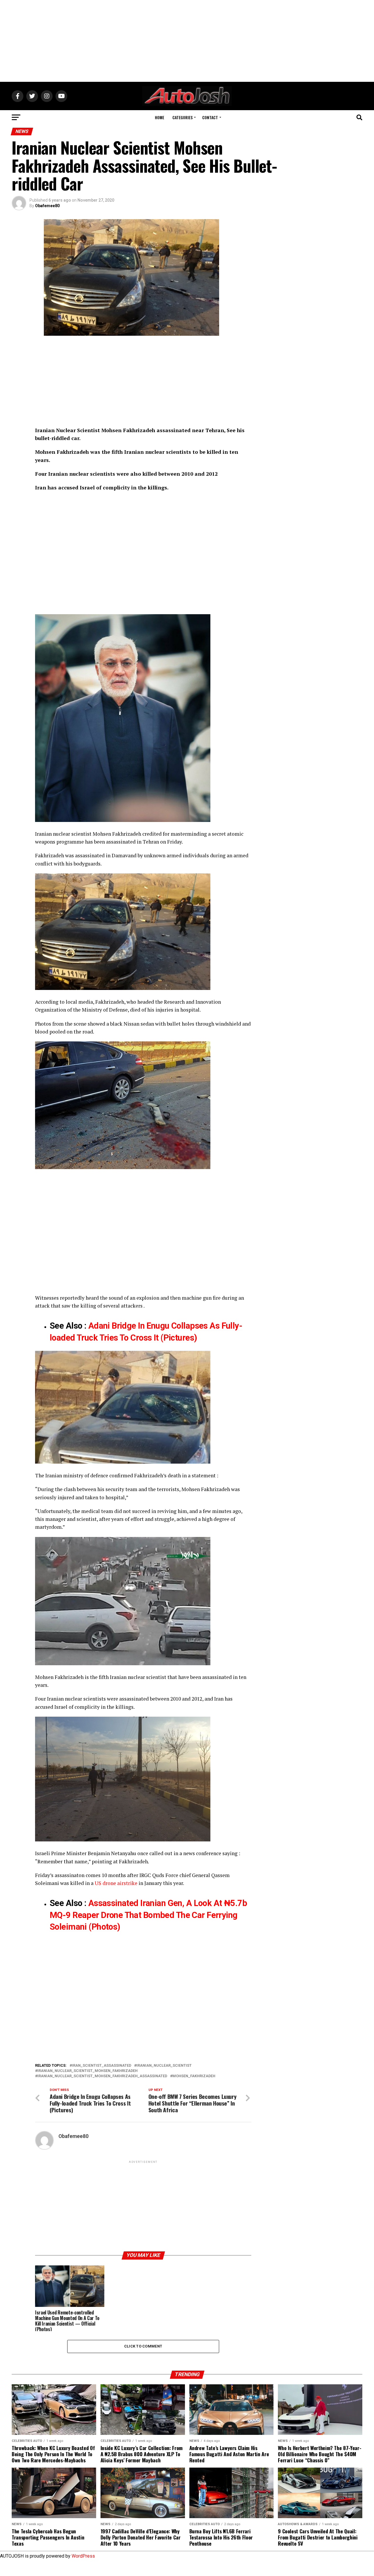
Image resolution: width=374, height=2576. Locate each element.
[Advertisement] (187, 41)
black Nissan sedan (132, 1024)
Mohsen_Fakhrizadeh (194, 2076)
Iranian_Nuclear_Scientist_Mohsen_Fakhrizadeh (88, 2071)
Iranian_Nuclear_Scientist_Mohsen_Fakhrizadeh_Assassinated (102, 2076)
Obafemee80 (47, 206)
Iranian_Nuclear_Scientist (164, 2066)
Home (160, 117)
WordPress (83, 2556)
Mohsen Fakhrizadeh (117, 834)
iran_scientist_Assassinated (102, 2066)
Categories (182, 117)
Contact (210, 117)
